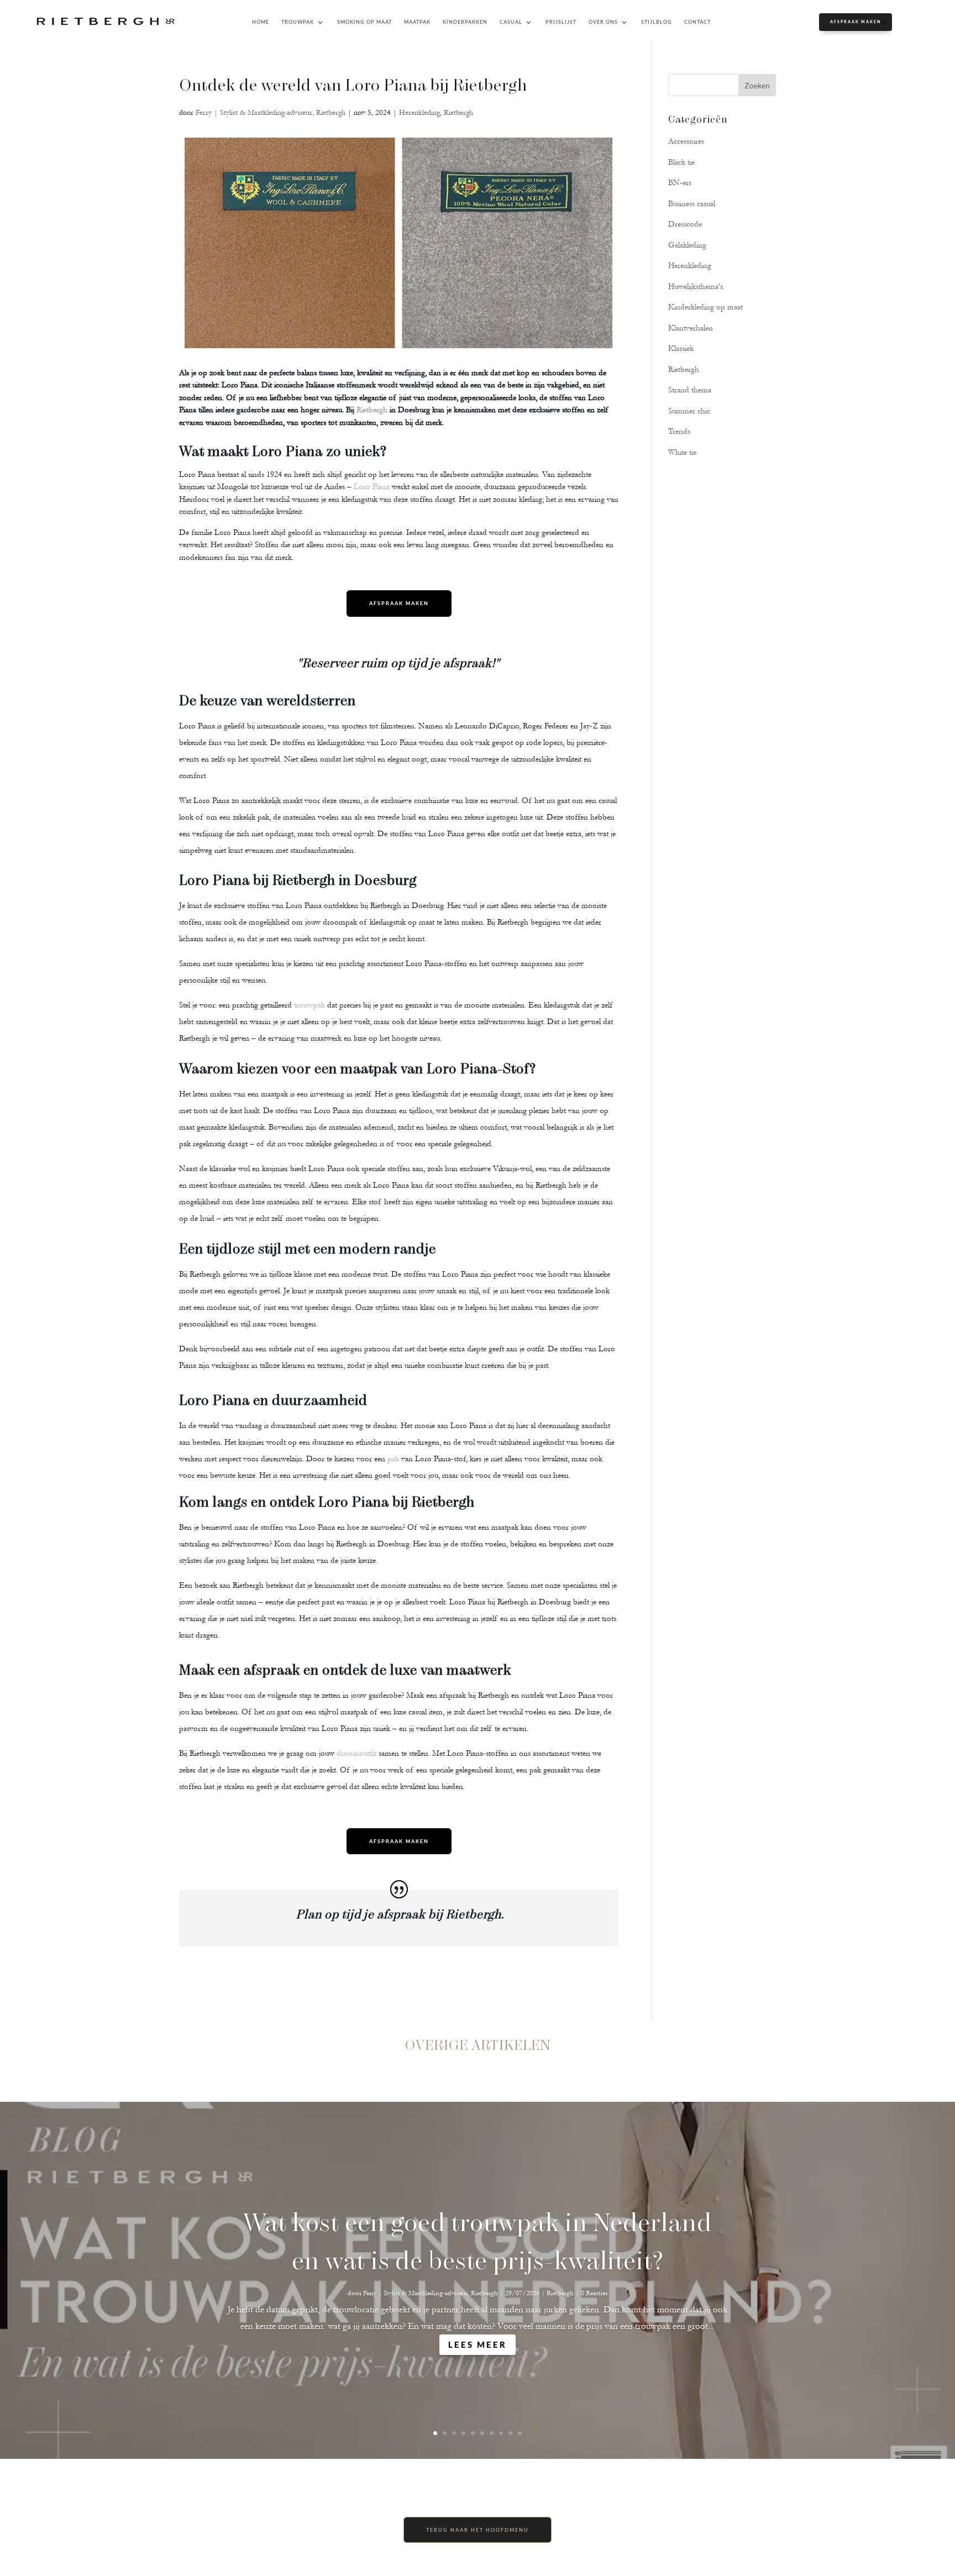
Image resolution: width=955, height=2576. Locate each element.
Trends (679, 431)
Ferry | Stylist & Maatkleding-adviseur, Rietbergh (271, 113)
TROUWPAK (298, 22)
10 (520, 2433)
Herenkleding (419, 113)
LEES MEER (478, 2344)
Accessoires (686, 141)
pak (393, 1459)
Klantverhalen (691, 328)
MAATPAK (417, 22)
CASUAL (511, 22)
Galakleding (687, 245)
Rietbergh (458, 113)
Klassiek (681, 348)
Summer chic (689, 411)
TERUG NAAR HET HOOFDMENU (478, 2530)
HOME (261, 22)
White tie (682, 452)
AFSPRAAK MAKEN (856, 22)
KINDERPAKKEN (465, 22)
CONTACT (697, 22)
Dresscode (685, 224)
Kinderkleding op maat (705, 307)
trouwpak (309, 1005)
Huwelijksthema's (696, 287)
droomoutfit (356, 1753)
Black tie (681, 162)
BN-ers (680, 183)
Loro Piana (372, 487)
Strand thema (690, 390)
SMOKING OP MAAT (364, 22)
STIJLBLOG (657, 22)
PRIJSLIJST (561, 22)
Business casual (692, 204)
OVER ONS (603, 22)
